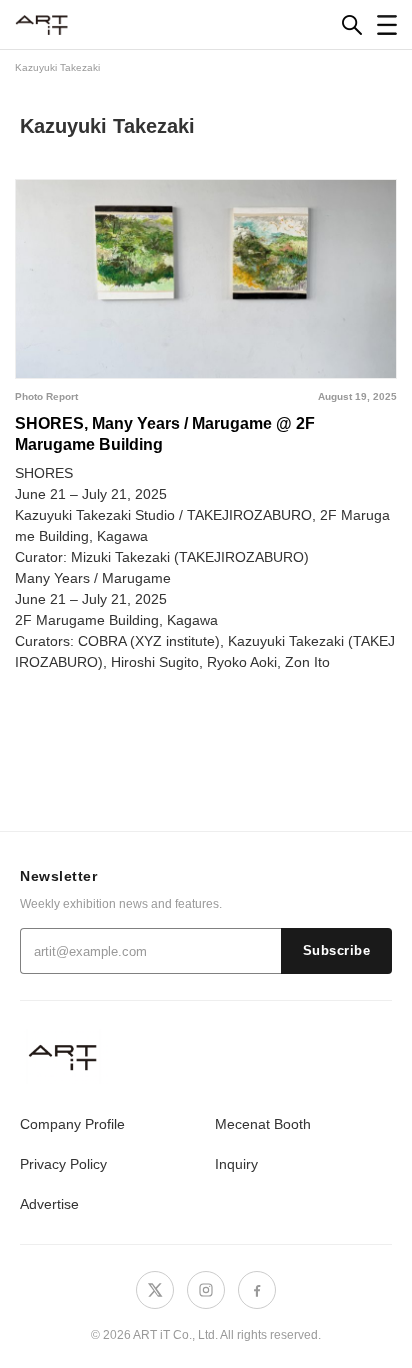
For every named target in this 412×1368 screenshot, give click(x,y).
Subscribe (337, 951)
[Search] (352, 25)
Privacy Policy (63, 1164)
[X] (155, 1290)
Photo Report (46, 396)
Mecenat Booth (263, 1124)
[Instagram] (206, 1290)
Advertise (49, 1204)
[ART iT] (206, 1056)
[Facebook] (257, 1290)
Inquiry (236, 1164)
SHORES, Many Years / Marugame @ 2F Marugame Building (165, 434)
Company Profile (72, 1124)
